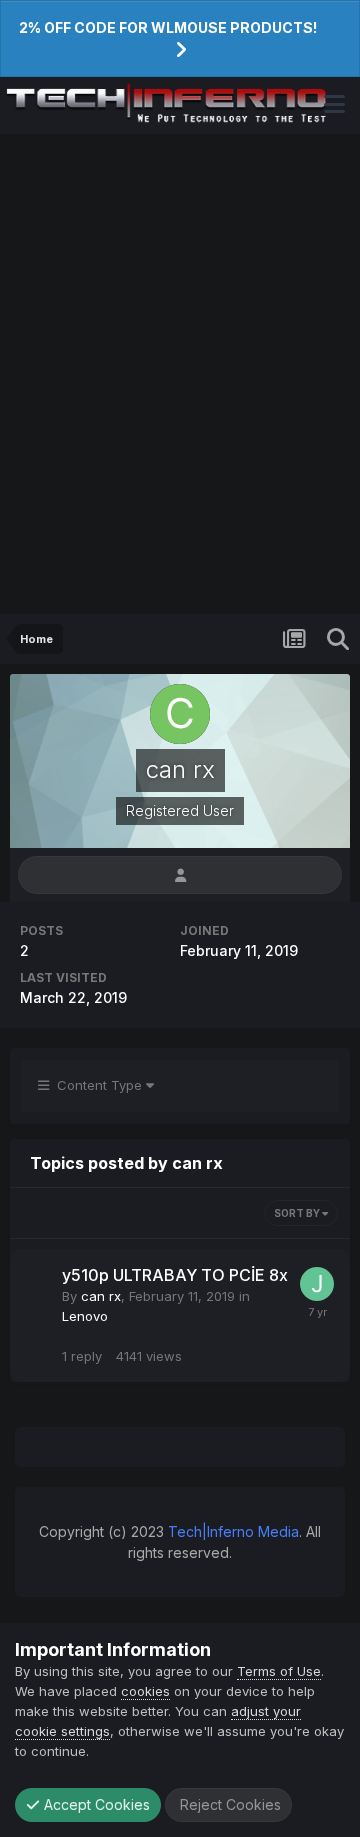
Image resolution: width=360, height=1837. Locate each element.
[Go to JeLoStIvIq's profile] (317, 1284)
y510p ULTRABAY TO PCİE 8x (175, 1275)
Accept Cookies (95, 1804)
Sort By (298, 1213)
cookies (145, 1691)
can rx (101, 1296)
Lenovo (85, 1316)
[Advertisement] (180, 374)
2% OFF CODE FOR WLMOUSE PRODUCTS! (168, 27)
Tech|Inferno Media (233, 1531)
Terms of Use (279, 1671)
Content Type (97, 1085)
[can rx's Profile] (180, 875)
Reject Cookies (228, 1804)
